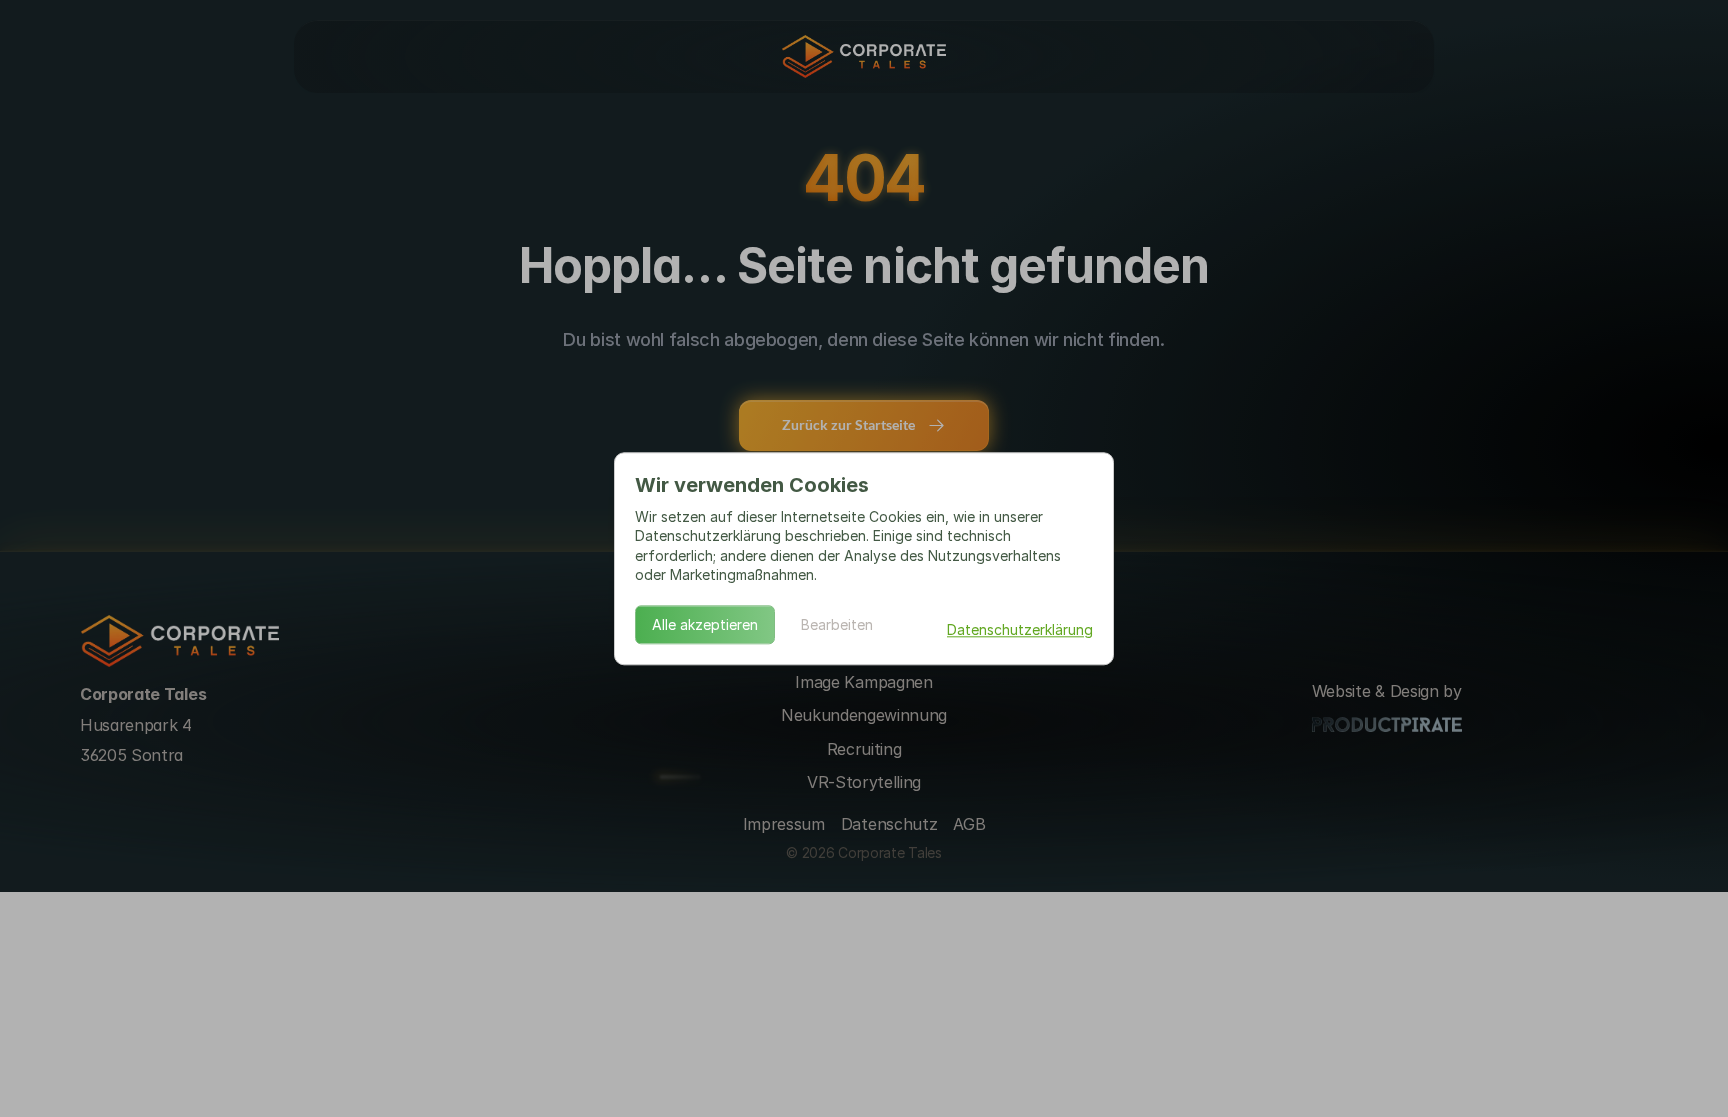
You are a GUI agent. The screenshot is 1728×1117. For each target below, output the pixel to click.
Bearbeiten (837, 624)
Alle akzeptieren (705, 624)
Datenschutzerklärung (1020, 629)
